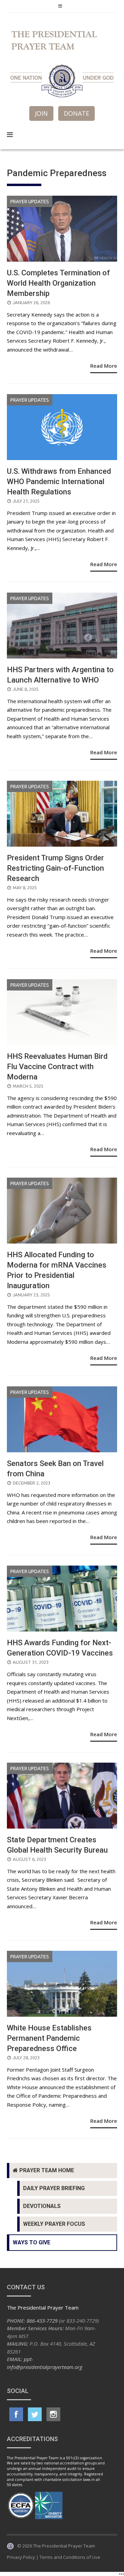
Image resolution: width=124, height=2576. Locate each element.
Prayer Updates (30, 202)
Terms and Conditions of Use (70, 2557)
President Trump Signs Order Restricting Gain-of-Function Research (55, 868)
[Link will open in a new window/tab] (16, 2414)
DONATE (76, 113)
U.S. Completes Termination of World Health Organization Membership (58, 283)
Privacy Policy (21, 2557)
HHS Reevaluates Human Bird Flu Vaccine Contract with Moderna (57, 1067)
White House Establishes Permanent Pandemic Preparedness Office (49, 2038)
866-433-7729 (42, 2321)
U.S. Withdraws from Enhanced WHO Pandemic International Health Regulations (59, 482)
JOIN (41, 113)
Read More (104, 366)
